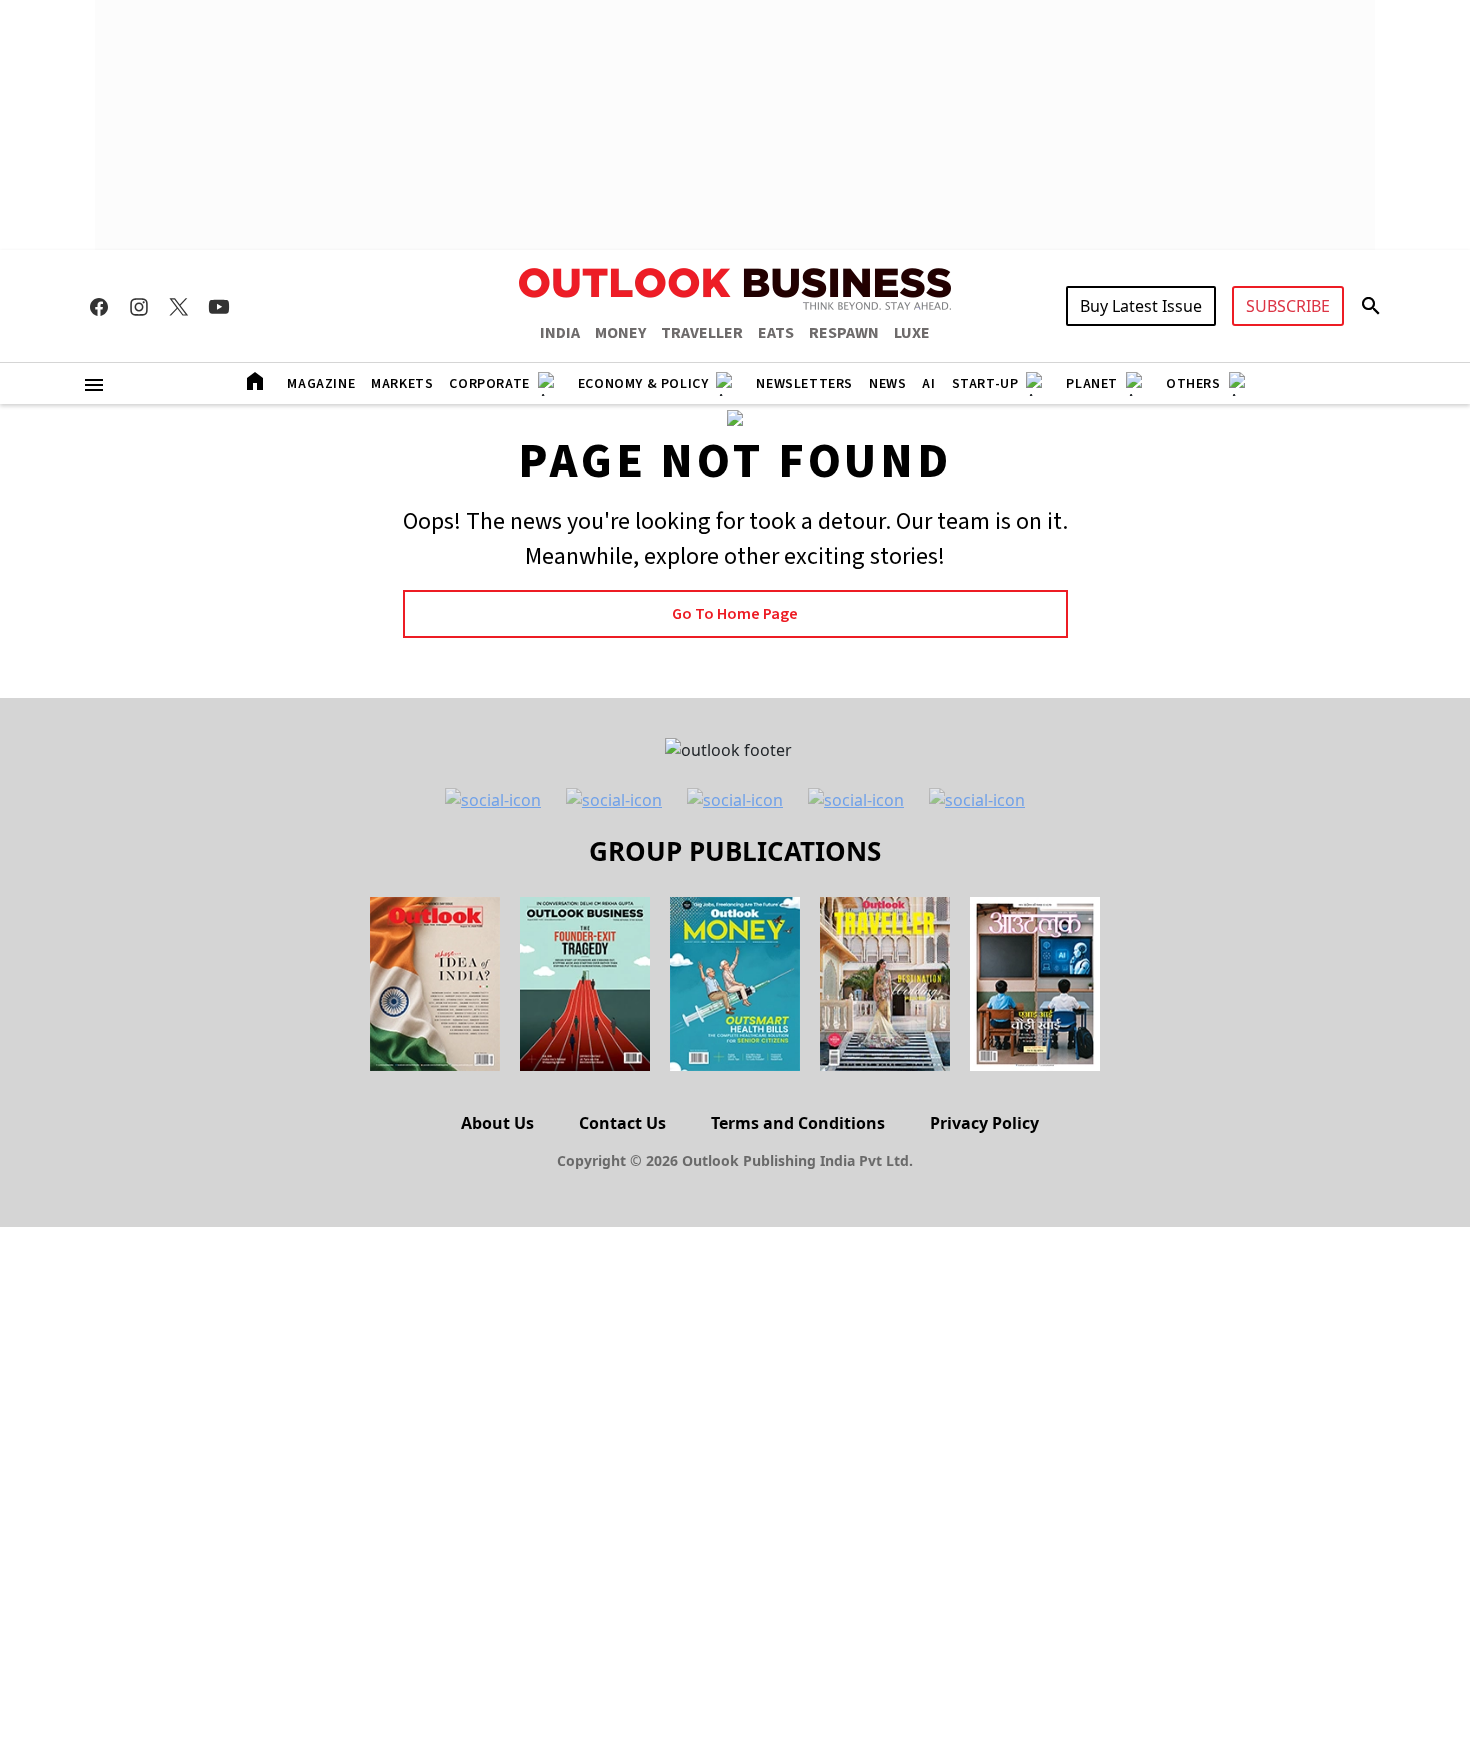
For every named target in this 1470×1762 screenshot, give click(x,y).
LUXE (912, 333)
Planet (1092, 384)
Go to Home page (735, 614)
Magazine (321, 384)
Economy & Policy (643, 384)
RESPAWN (844, 333)
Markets (402, 384)
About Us (497, 1123)
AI (928, 384)
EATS (776, 333)
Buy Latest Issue (1141, 306)
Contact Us (622, 1123)
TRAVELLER (702, 333)
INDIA (560, 333)
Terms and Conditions (798, 1123)
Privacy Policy (984, 1123)
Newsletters (804, 384)
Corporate (489, 384)
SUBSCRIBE (1288, 306)
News (887, 384)
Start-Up (985, 384)
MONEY (620, 333)
